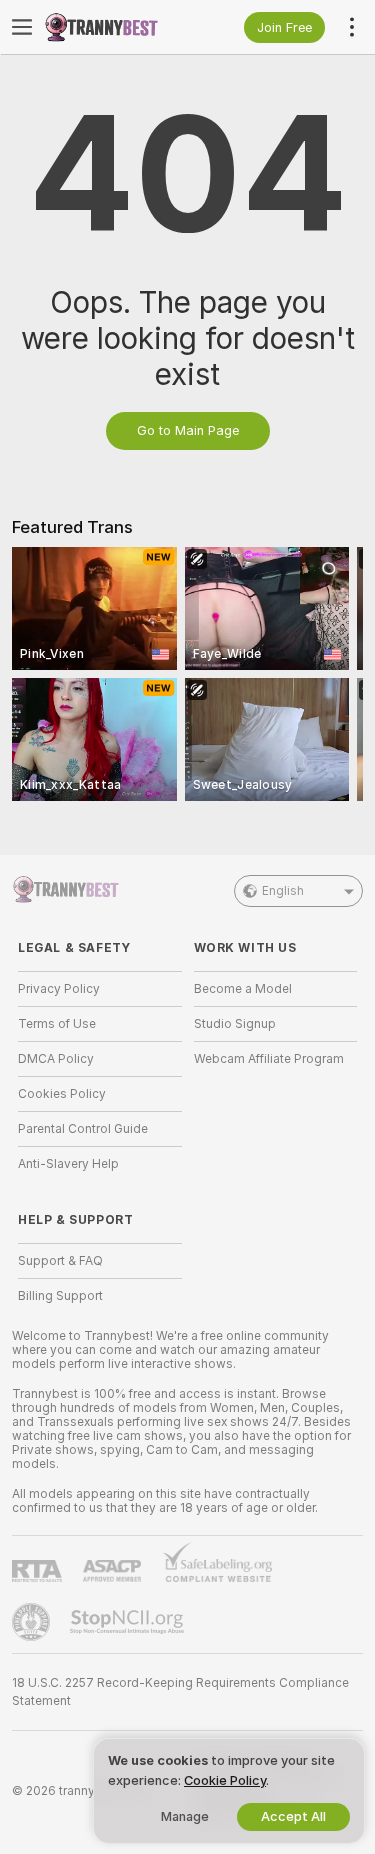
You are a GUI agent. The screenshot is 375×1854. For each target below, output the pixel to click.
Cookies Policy (62, 1094)
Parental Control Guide (83, 1129)
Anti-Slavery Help (68, 1164)
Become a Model (243, 989)
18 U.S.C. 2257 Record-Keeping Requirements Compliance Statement (180, 1692)
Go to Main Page (188, 430)
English (283, 891)
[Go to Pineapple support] (33, 1622)
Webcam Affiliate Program (269, 1059)
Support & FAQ (60, 1261)
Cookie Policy (225, 1780)
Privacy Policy (59, 989)
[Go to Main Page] (116, 27)
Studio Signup (235, 1024)
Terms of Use (57, 1024)
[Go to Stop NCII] (129, 1622)
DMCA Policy (56, 1059)
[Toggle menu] (22, 27)
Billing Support (60, 1296)
